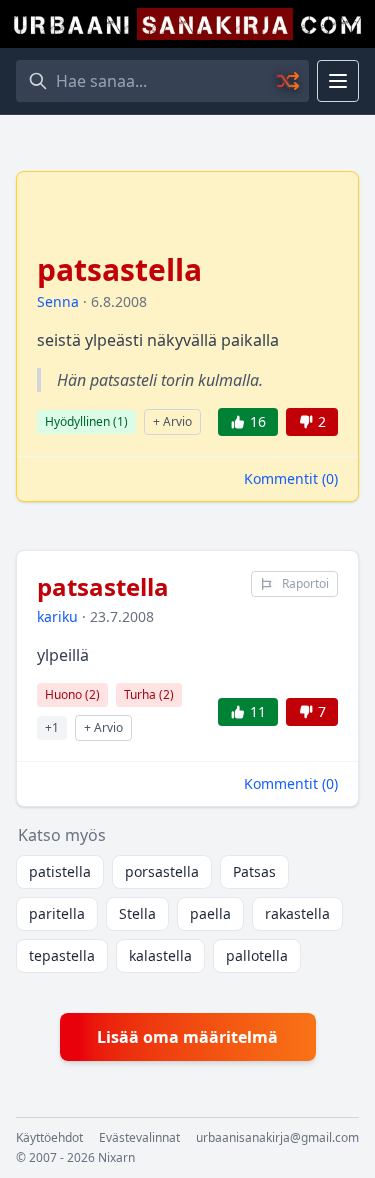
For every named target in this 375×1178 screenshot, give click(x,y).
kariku (57, 616)
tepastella (62, 955)
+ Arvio (172, 421)
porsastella (162, 871)
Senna (58, 301)
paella (210, 913)
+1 (52, 727)
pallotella (257, 955)
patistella (60, 871)
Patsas (254, 871)
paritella (57, 913)
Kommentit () (291, 478)
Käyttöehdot (49, 1138)
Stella (137, 913)
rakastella (297, 913)
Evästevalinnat (139, 1138)
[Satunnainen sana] (289, 81)
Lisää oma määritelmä (187, 1037)
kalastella (160, 955)
